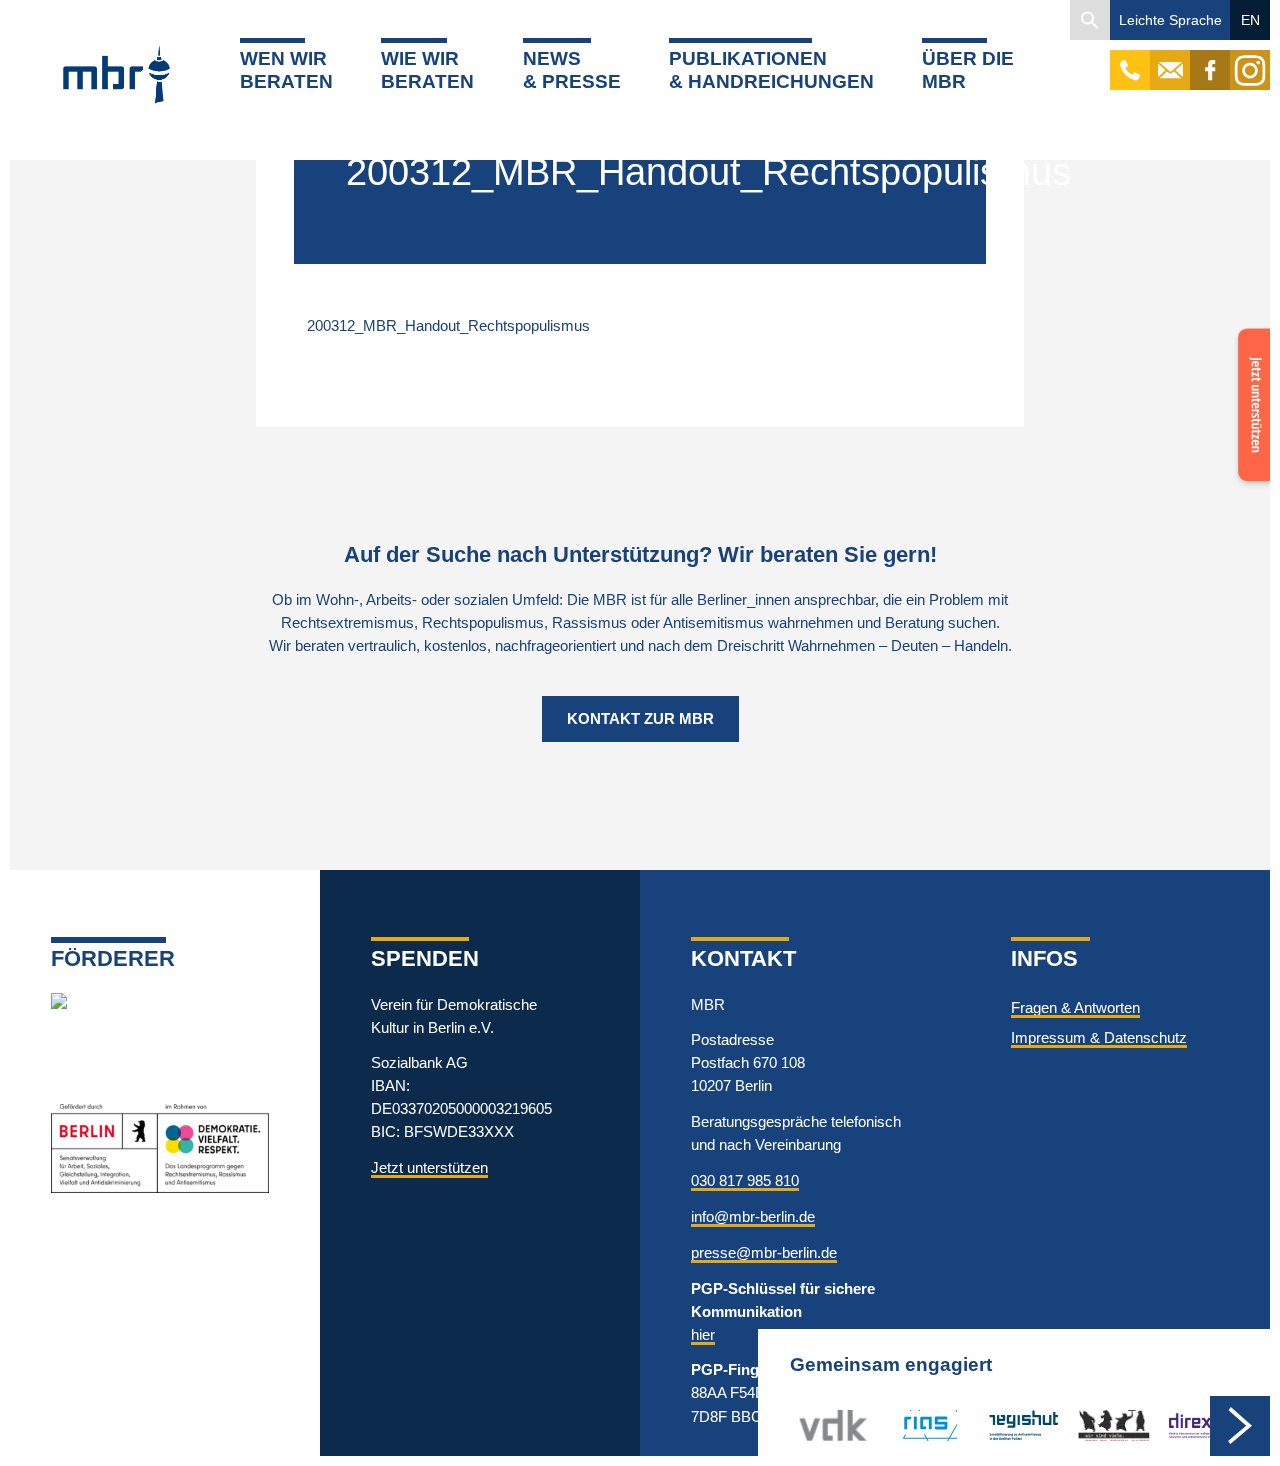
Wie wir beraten (427, 70)
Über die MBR (968, 70)
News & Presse (572, 70)
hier (703, 1334)
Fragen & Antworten (1075, 1007)
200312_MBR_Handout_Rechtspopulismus (448, 325)
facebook (1210, 60)
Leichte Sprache (1170, 20)
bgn (1090, 1424)
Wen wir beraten (286, 70)
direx (1183, 1424)
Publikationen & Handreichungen (771, 70)
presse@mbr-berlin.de (764, 1252)
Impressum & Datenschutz (1099, 1037)
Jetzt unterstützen (429, 1167)
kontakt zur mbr (640, 718)
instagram (1250, 60)
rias (901, 1424)
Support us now (1250, 368)
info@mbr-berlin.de (753, 1216)
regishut (1014, 1424)
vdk (811, 1424)
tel (1130, 60)
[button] (1090, 20)
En (1250, 20)
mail (1170, 60)
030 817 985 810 (745, 1180)
